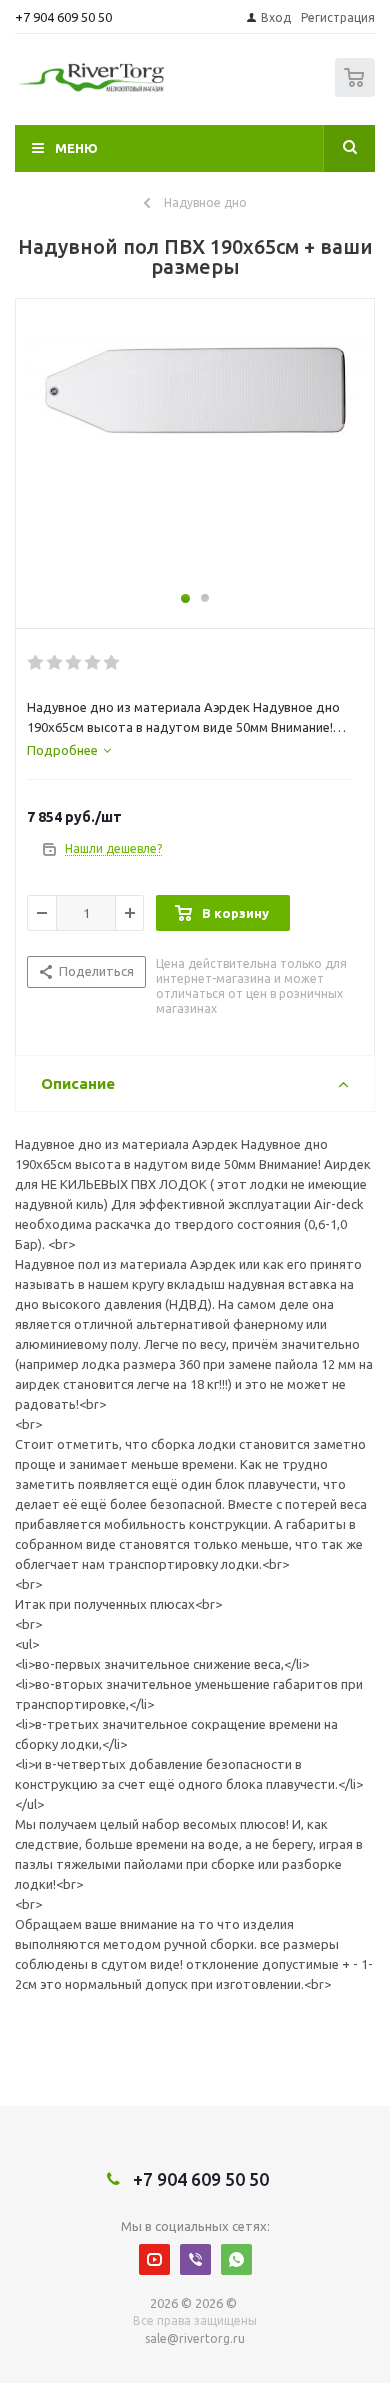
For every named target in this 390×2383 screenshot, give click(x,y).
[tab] (69, 750)
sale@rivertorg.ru (195, 2338)
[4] (93, 663)
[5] (112, 663)
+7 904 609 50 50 (63, 17)
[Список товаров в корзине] (357, 92)
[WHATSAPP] (236, 2259)
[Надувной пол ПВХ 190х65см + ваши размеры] (195, 454)
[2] (55, 663)
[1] (36, 663)
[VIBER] (195, 2259)
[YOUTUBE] (154, 2259)
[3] (74, 663)
